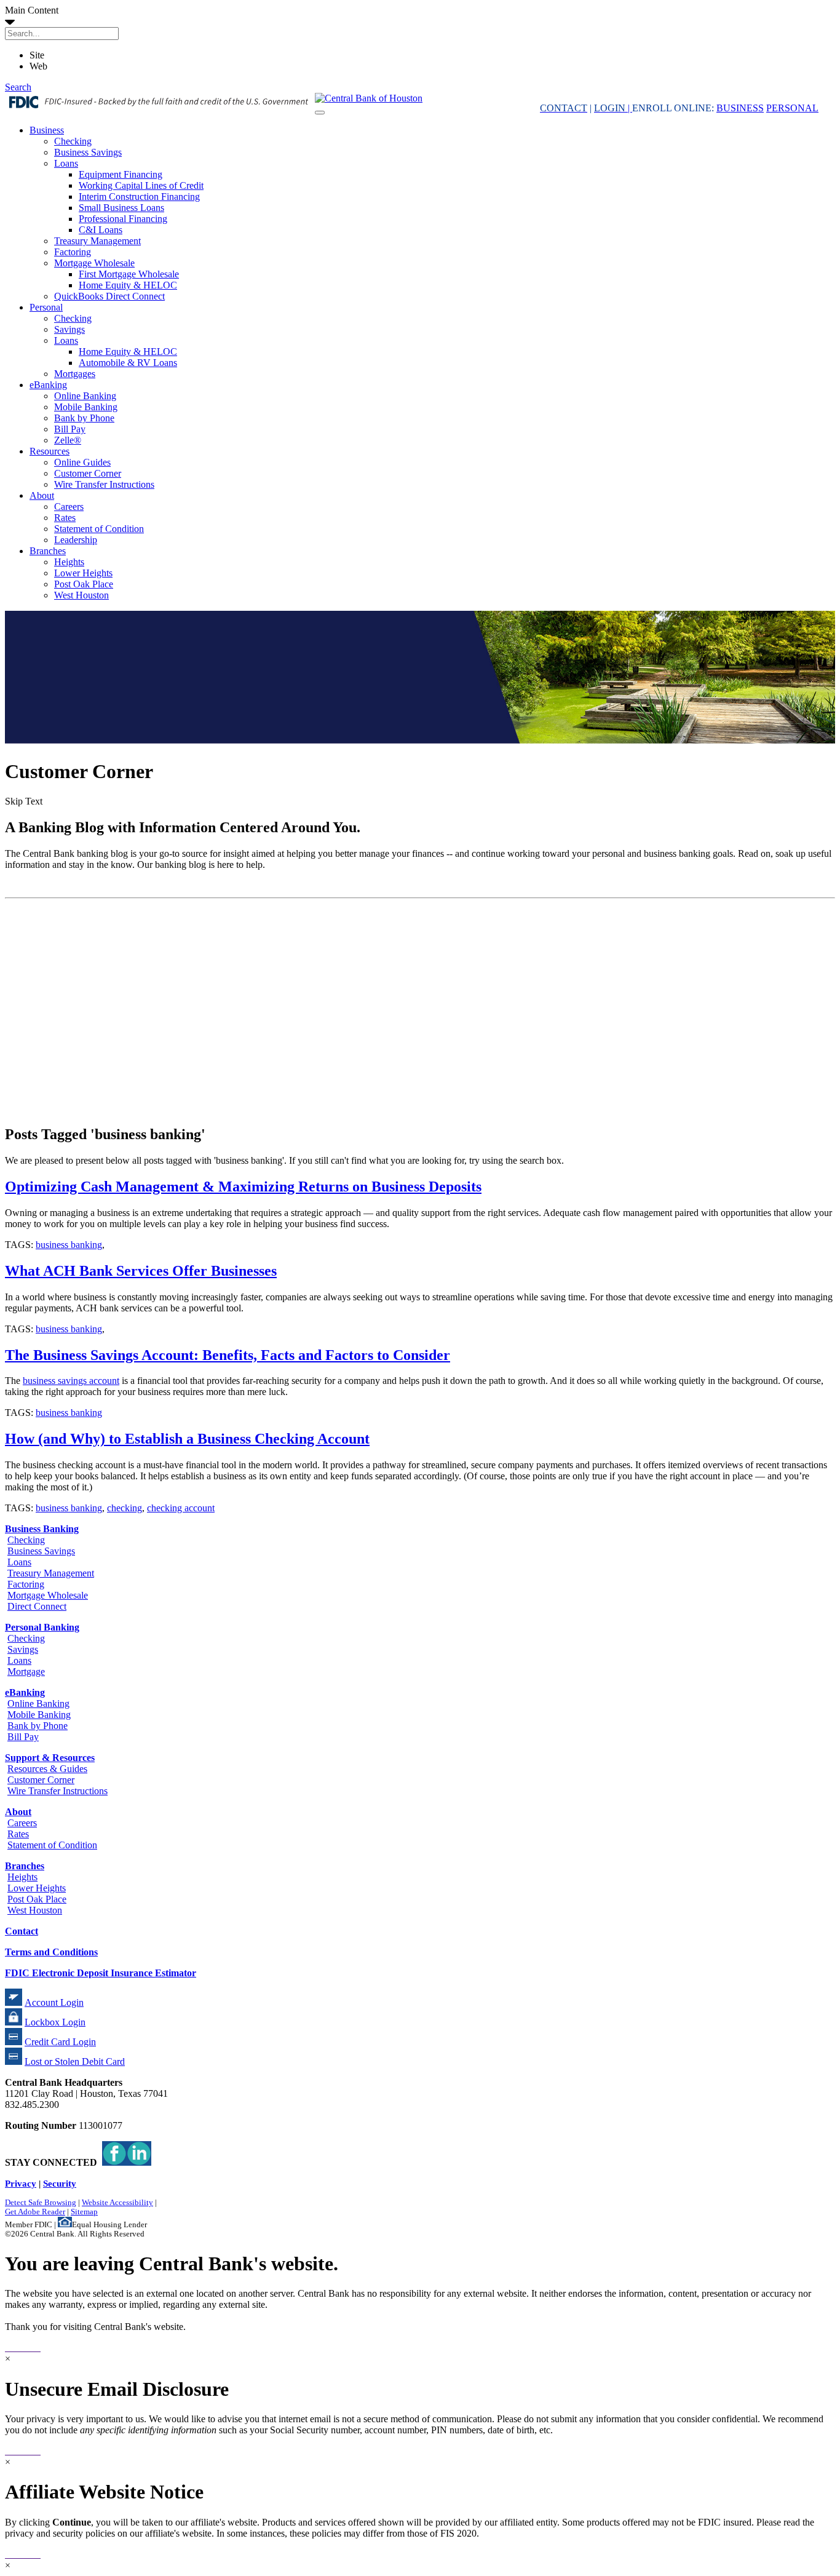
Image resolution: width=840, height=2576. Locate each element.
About (42, 495)
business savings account (71, 1381)
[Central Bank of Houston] (369, 98)
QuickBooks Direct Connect (109, 296)
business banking (69, 1245)
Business (47, 130)
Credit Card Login (60, 2042)
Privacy (21, 2183)
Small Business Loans (121, 208)
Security (60, 2183)
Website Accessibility (117, 2203)
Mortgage (26, 1672)
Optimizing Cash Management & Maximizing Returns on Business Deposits (243, 1187)
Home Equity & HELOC (128, 285)
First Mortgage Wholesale (129, 274)
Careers (69, 507)
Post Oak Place (84, 584)
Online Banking (85, 396)
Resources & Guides (47, 1769)
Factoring (73, 252)
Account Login (54, 2002)
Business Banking (42, 1529)
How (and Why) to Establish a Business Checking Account (187, 1439)
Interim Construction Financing (139, 197)
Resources (50, 451)
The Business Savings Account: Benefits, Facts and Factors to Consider (228, 1355)
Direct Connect (37, 1606)
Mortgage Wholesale (94, 263)
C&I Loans (101, 230)
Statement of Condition (99, 529)
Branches (48, 551)
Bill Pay (70, 429)
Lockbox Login (55, 2022)
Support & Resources (50, 1758)
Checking (73, 141)
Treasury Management (97, 241)
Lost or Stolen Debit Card (75, 2061)
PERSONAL (792, 108)
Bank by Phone (84, 418)
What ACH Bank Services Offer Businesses (141, 1271)
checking (125, 1508)
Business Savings (88, 152)
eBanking (48, 385)
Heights (69, 562)
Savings (69, 329)
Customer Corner (88, 473)
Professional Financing (123, 219)
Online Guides (82, 462)
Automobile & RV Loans (128, 363)
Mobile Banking (86, 407)
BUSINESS (740, 108)
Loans (66, 163)
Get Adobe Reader (35, 2212)
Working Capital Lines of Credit (141, 185)
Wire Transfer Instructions (104, 484)
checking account (181, 1508)
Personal (46, 307)
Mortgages (75, 374)
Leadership (76, 540)
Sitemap (84, 2212)
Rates (65, 518)
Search (18, 87)
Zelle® (68, 440)
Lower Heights (83, 573)
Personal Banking (42, 1627)
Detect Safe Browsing (41, 2203)
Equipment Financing (121, 174)
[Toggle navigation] (320, 113)
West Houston (81, 595)
